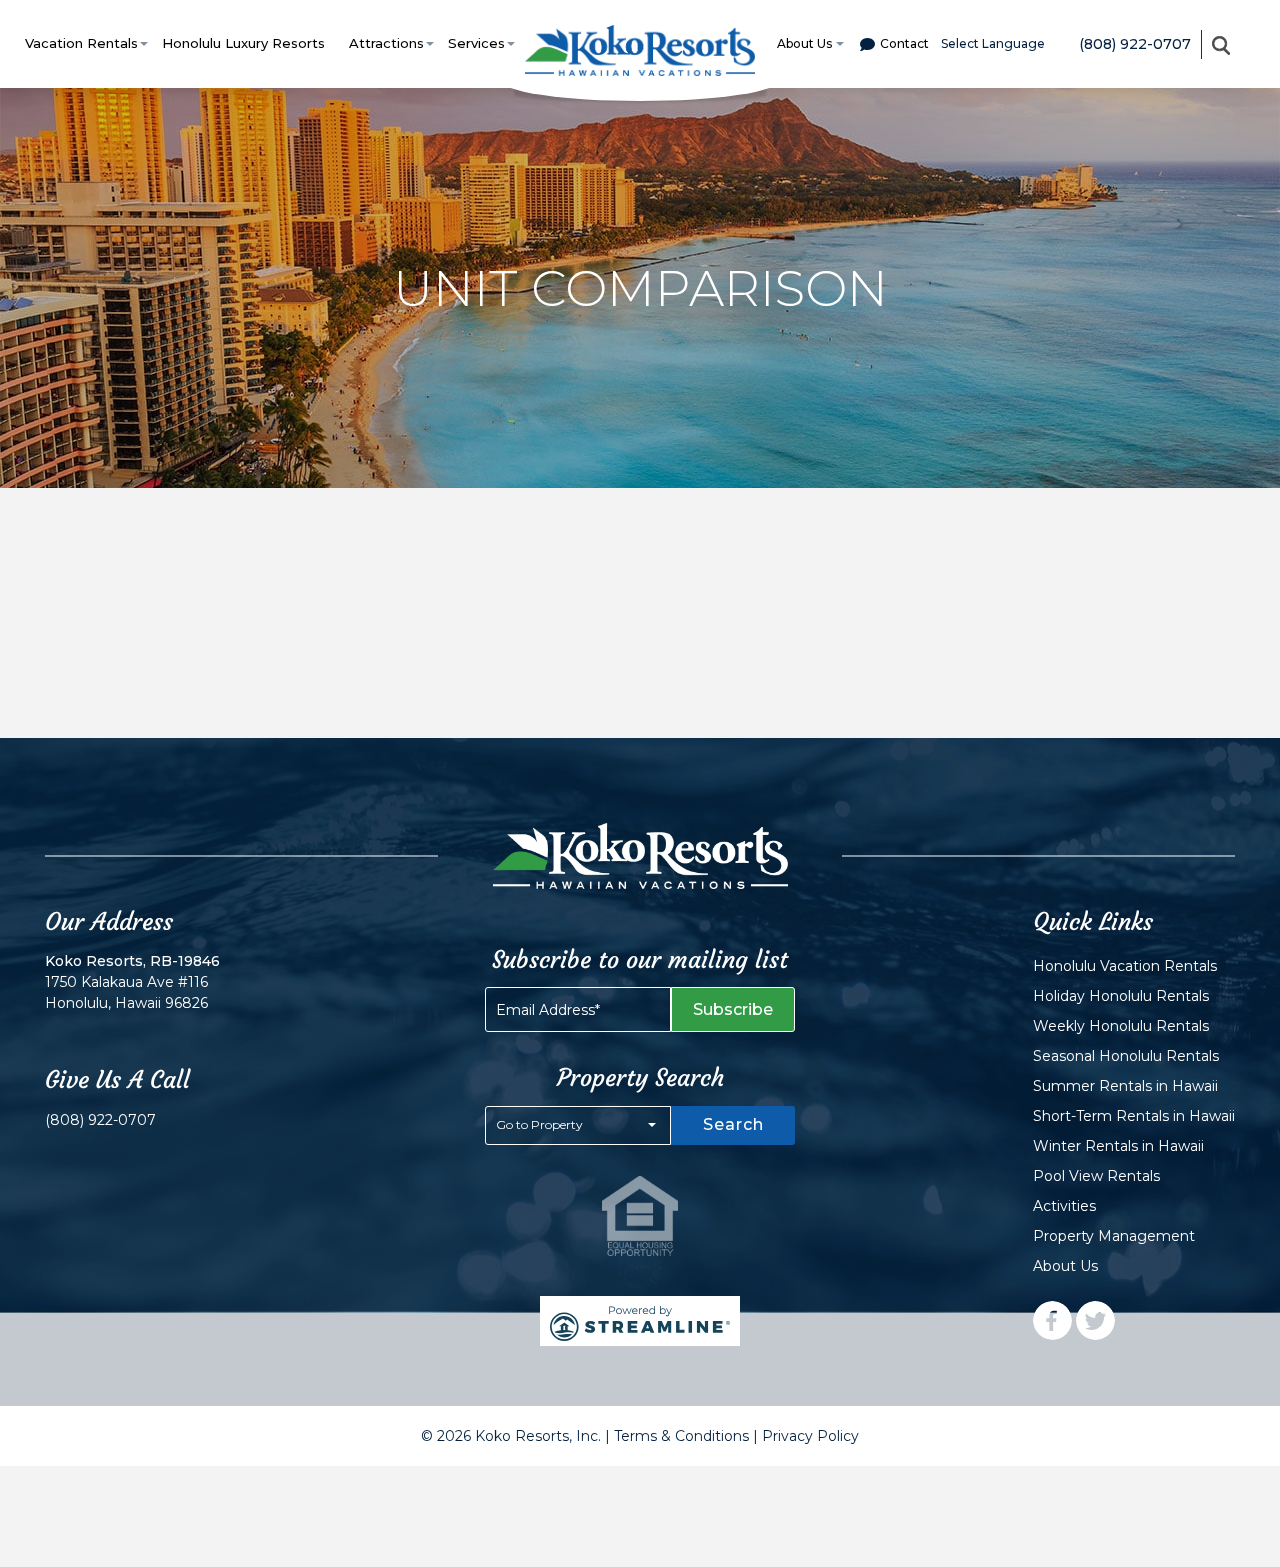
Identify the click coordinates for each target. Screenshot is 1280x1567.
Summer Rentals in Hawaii (1125, 1086)
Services (476, 43)
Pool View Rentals (1096, 1176)
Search (733, 1124)
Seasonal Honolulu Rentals (1126, 1056)
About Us (804, 43)
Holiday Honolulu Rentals (1121, 996)
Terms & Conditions (681, 1436)
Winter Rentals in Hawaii (1118, 1146)
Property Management (1114, 1236)
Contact (904, 43)
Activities (1064, 1206)
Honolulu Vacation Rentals (1125, 966)
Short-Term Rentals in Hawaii (1134, 1116)
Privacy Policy (810, 1436)
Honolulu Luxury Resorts (243, 43)
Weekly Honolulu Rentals (1121, 1026)
